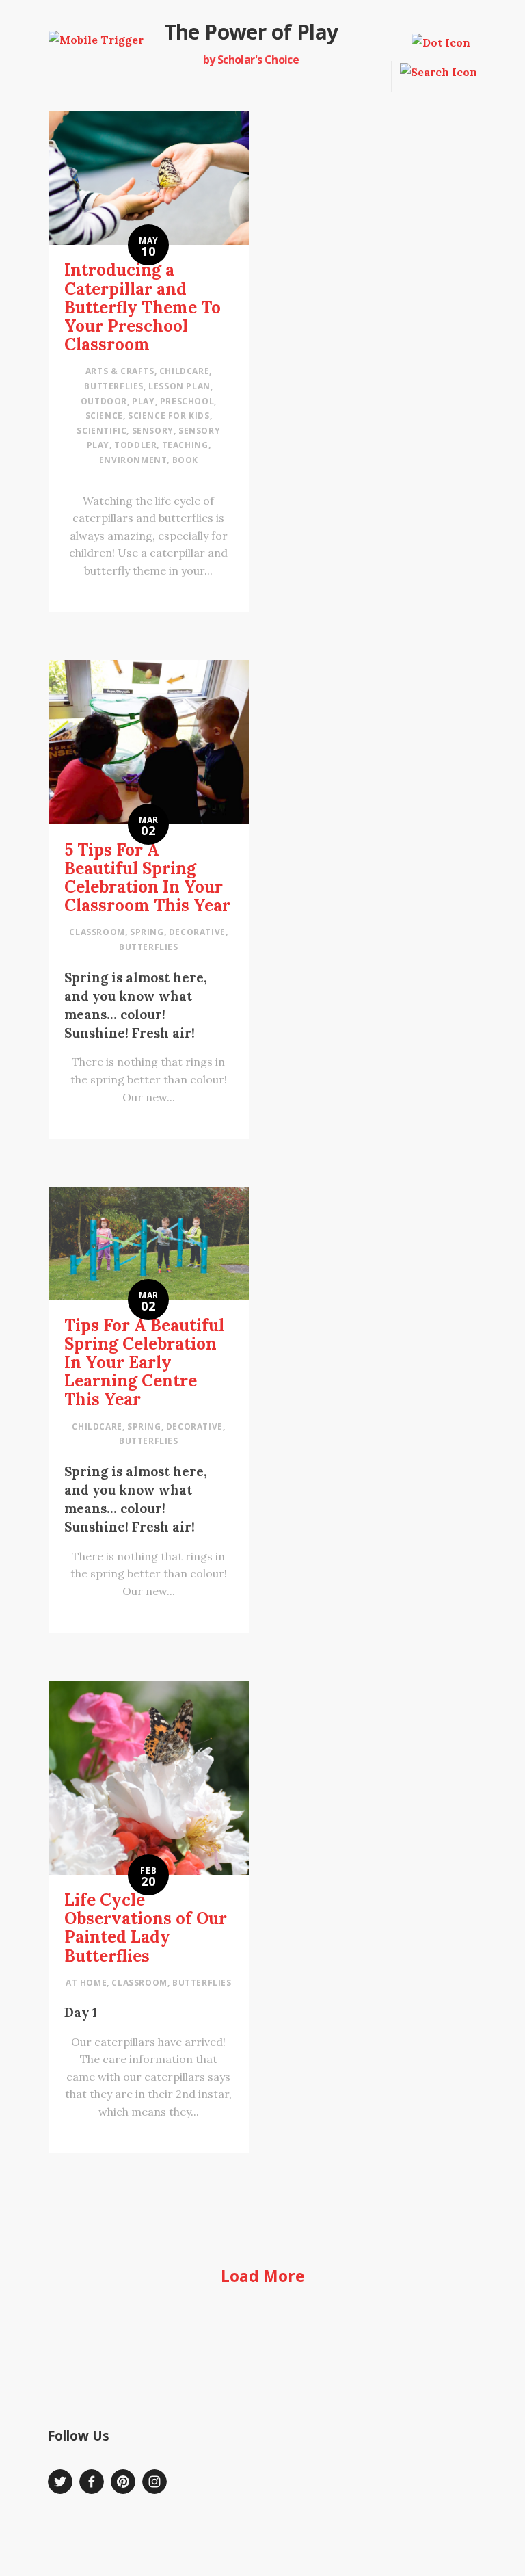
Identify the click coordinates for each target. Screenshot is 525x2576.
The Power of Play (251, 32)
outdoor (104, 401)
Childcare (184, 371)
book (185, 460)
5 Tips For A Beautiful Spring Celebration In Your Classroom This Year (147, 878)
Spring (147, 932)
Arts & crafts (120, 371)
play (143, 401)
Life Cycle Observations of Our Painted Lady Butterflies (146, 1928)
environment (133, 460)
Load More (263, 2276)
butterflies (114, 386)
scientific (102, 431)
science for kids (169, 416)
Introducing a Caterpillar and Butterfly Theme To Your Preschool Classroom (143, 307)
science (104, 416)
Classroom (97, 932)
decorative (197, 932)
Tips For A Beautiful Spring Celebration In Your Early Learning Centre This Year (144, 1363)
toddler (135, 445)
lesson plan (179, 386)
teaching (185, 445)
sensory (153, 431)
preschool (187, 401)
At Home (86, 1983)
